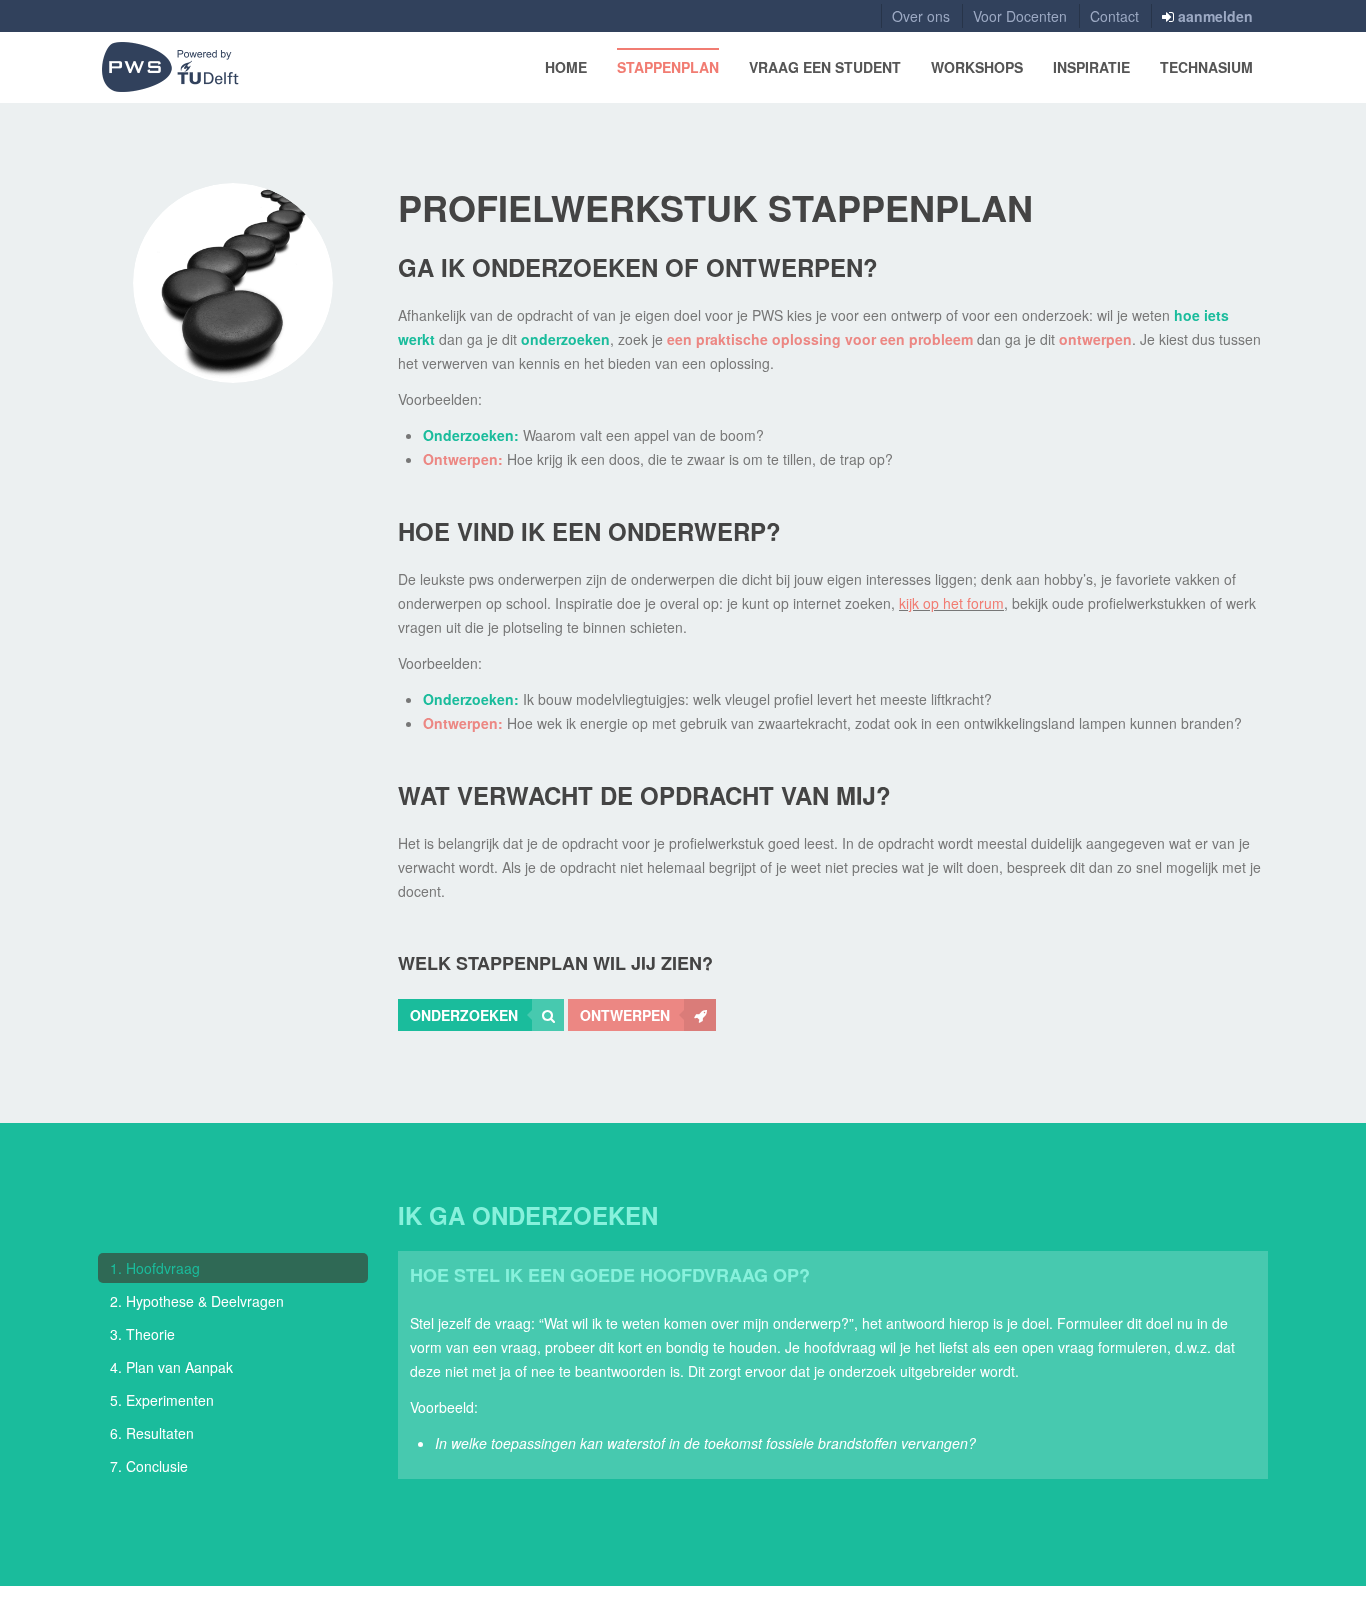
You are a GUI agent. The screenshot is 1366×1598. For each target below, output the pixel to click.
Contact (1114, 16)
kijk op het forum (951, 603)
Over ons (921, 16)
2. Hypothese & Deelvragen (197, 1301)
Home (566, 67)
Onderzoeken (464, 1015)
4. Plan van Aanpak (171, 1367)
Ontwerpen (625, 1015)
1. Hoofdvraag (155, 1268)
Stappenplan (668, 67)
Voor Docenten (1020, 16)
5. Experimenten (162, 1400)
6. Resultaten (152, 1433)
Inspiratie (1091, 67)
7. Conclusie (149, 1466)
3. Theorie (142, 1334)
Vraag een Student (825, 67)
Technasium (1206, 67)
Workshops (977, 67)
